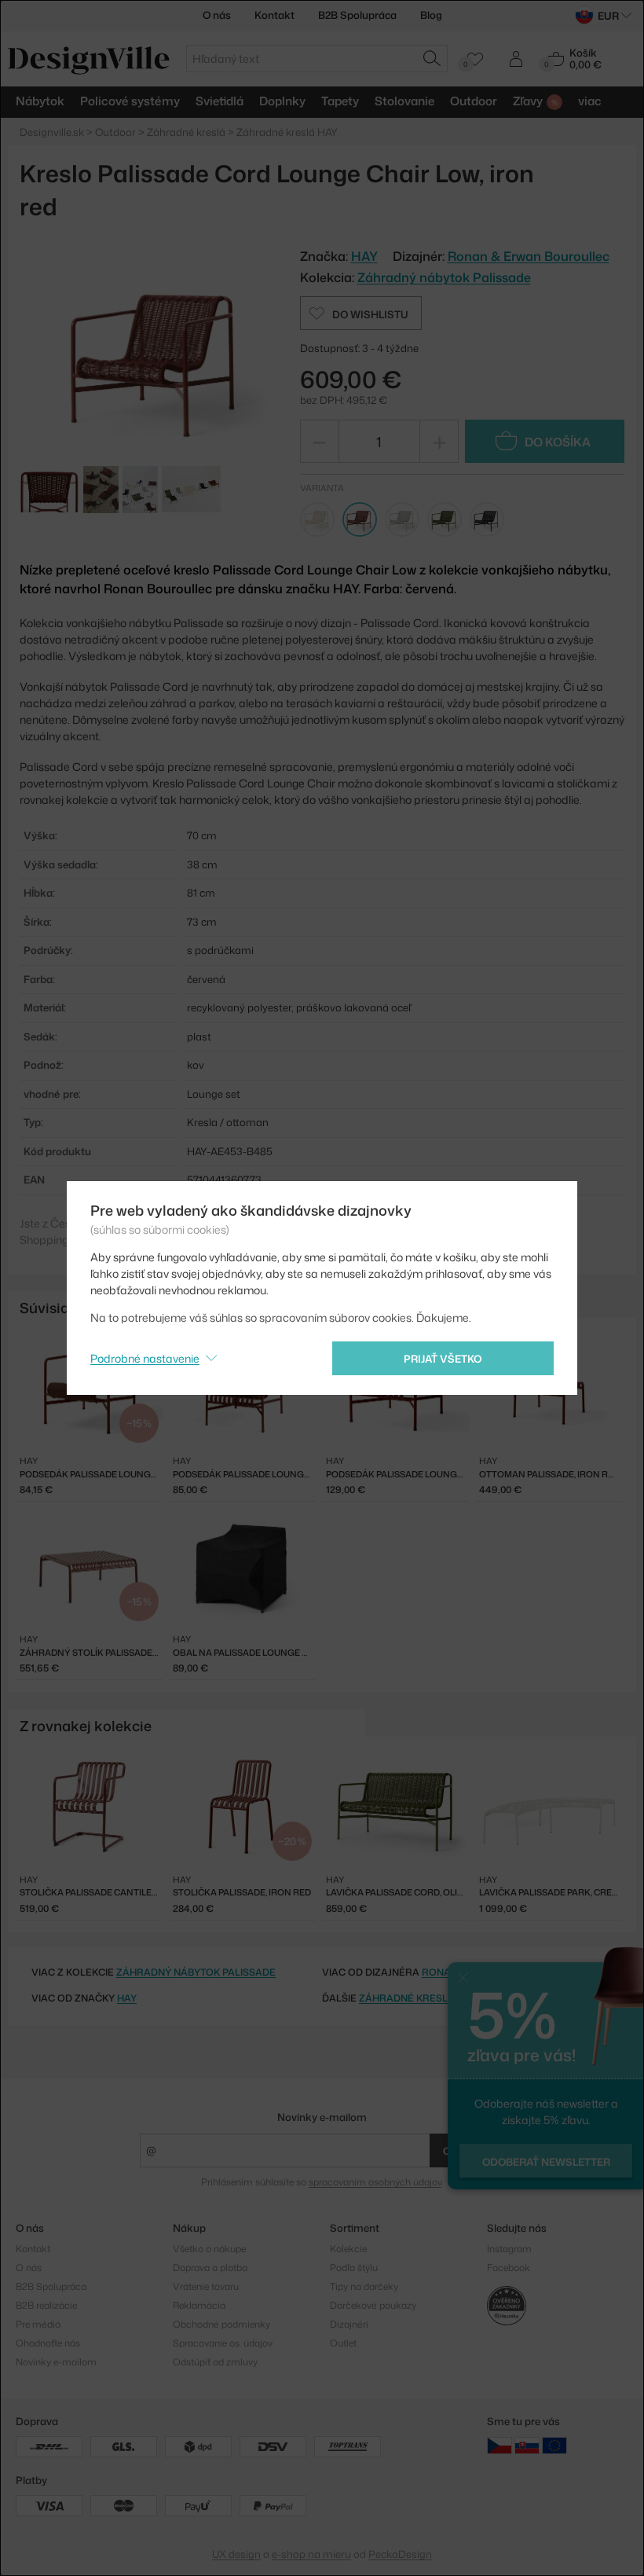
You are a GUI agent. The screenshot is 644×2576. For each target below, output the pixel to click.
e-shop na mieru (311, 2554)
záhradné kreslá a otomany (438, 1998)
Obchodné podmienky (221, 2324)
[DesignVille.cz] (499, 2445)
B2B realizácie (46, 2305)
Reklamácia (199, 2305)
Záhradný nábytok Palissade (444, 277)
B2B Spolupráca (357, 15)
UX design (236, 2554)
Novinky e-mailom (322, 2117)
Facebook (509, 2268)
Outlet (343, 2343)
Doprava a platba (210, 2268)
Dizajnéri (349, 2324)
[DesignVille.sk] (527, 2445)
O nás (217, 15)
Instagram (509, 2249)
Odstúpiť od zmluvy (215, 2362)
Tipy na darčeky (364, 2286)
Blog (431, 15)
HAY (127, 1998)
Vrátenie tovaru (206, 2286)
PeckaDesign (400, 2554)
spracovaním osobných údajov (375, 2182)
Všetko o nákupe (209, 2249)
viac (590, 101)
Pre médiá (38, 2324)
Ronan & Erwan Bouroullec (529, 256)
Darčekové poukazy (373, 2305)
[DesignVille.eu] (554, 2445)
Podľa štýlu (354, 2268)
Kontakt (274, 15)
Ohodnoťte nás (48, 2343)
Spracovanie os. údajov (223, 2343)
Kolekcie (348, 2249)
